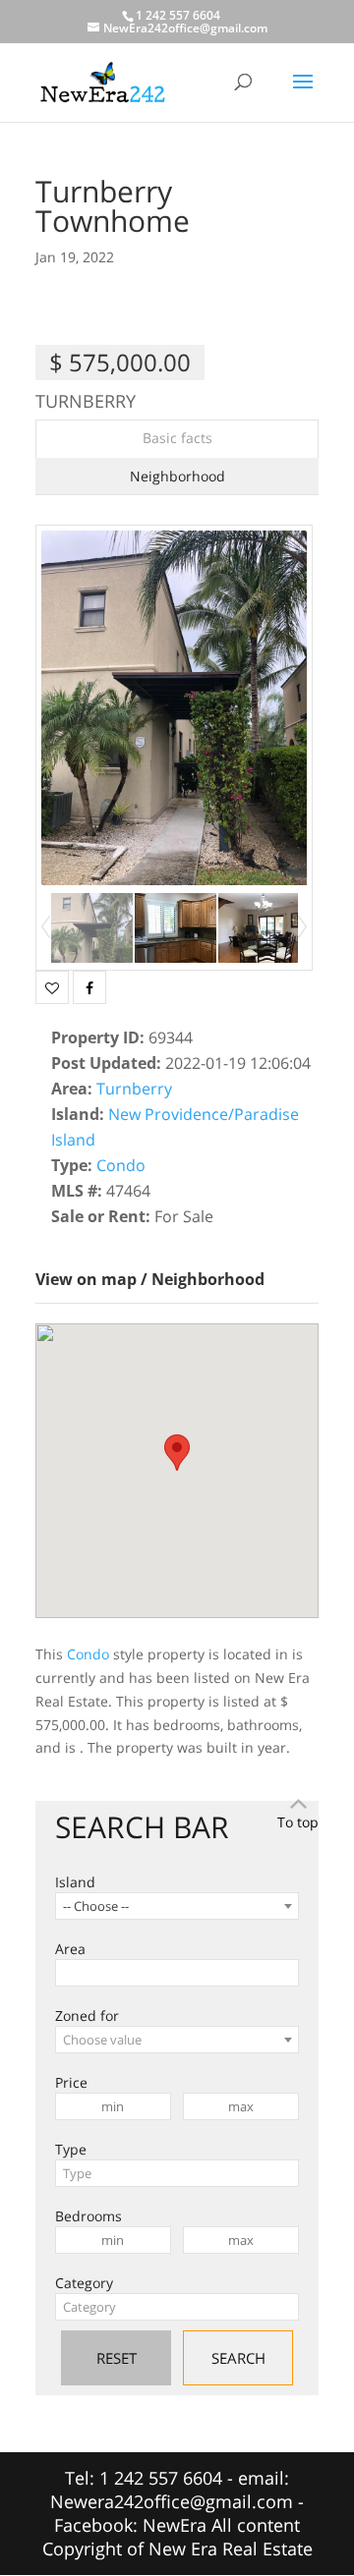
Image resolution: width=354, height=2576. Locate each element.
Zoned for (87, 2016)
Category (84, 2283)
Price (71, 2082)
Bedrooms (88, 2216)
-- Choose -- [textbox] (96, 1906)
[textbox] (177, 2040)
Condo (121, 1165)
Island (75, 1882)
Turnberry (134, 1089)
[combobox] (177, 1906)
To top (298, 1822)
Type (71, 2149)
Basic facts (177, 438)
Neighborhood (177, 476)
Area (70, 1949)
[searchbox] (66, 1973)
